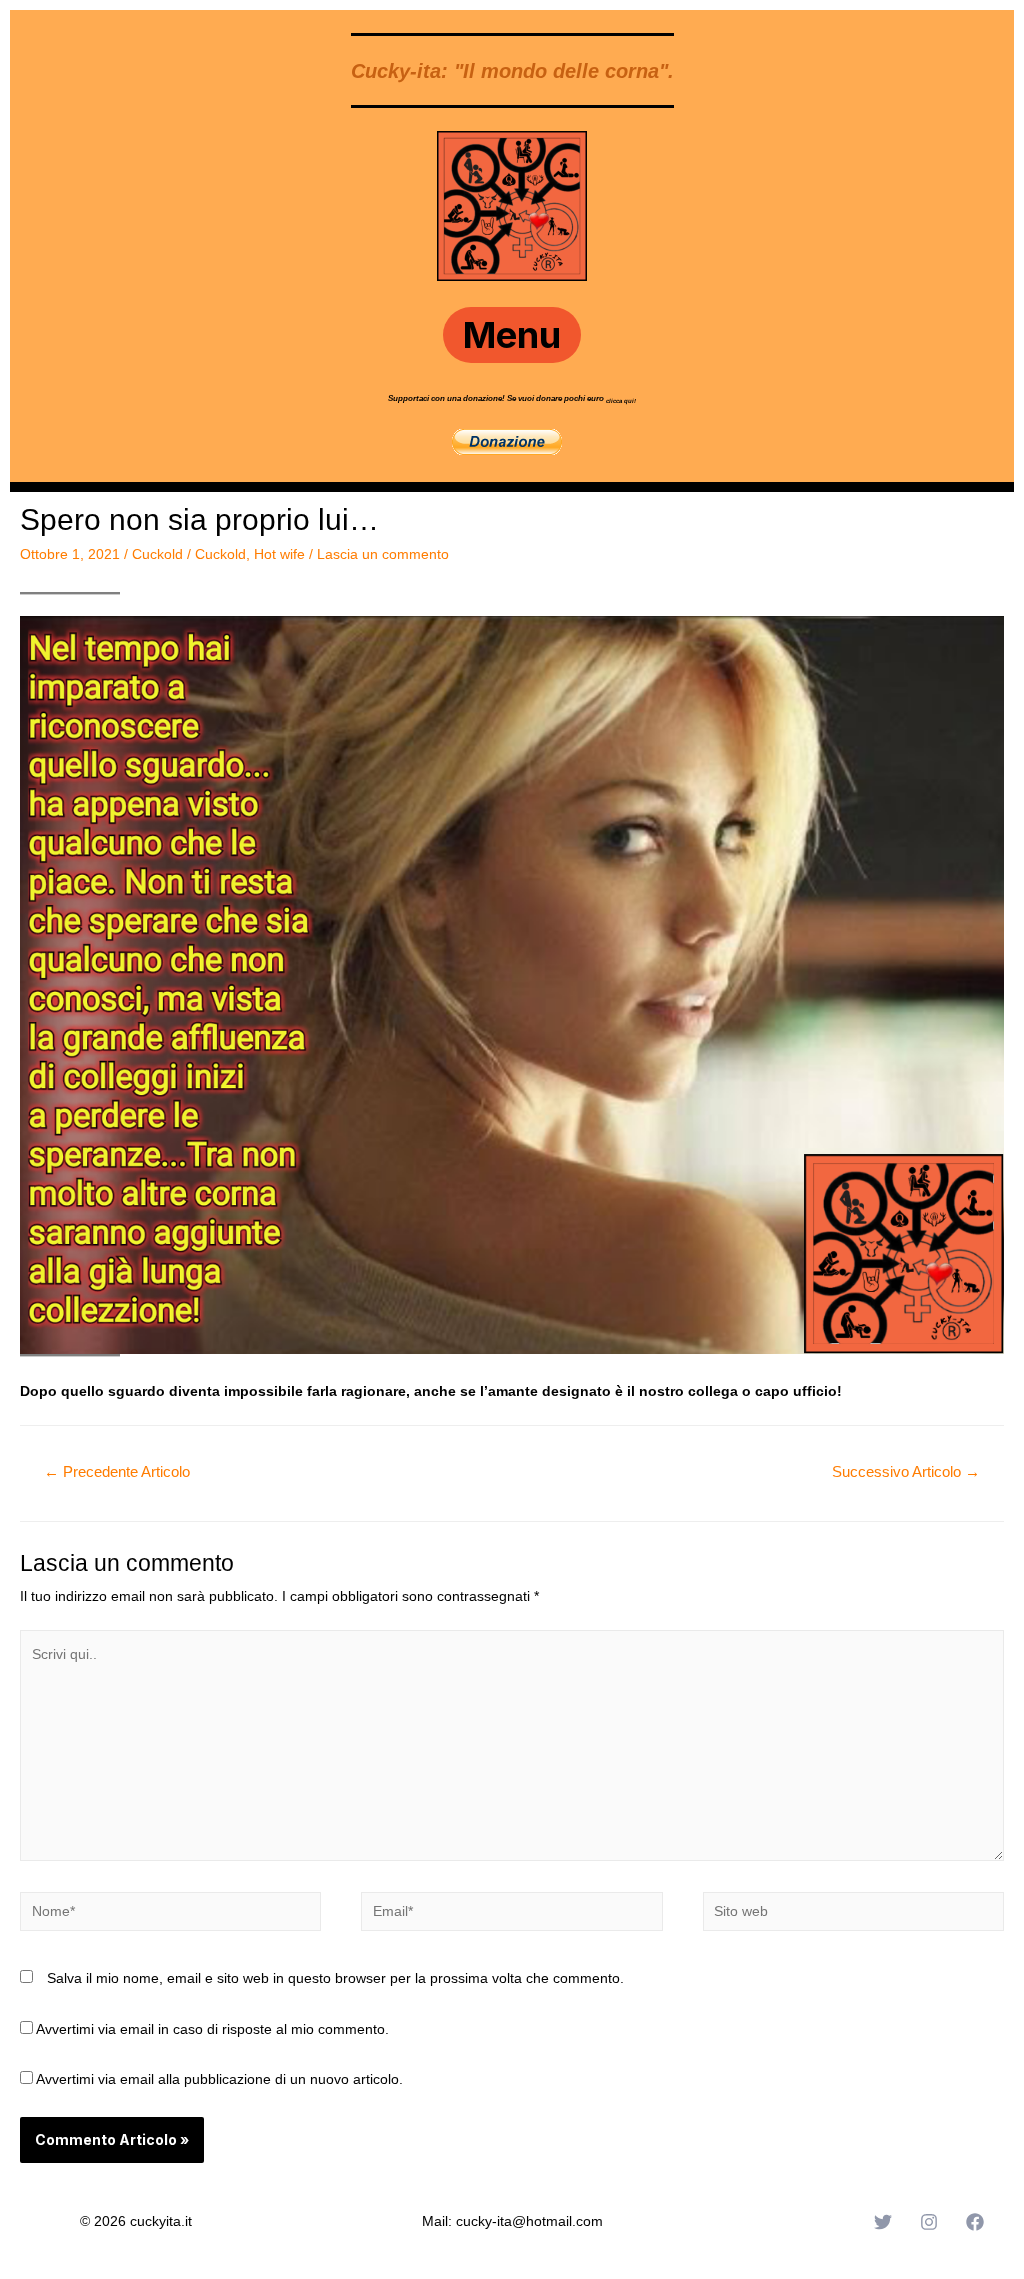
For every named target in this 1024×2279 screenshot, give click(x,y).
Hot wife (279, 554)
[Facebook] (975, 2222)
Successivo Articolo (906, 1471)
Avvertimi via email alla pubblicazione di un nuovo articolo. (219, 2079)
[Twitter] (883, 2222)
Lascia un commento (383, 554)
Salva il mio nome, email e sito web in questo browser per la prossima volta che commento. (335, 1978)
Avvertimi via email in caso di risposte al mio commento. (212, 2029)
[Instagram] (929, 2222)
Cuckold (157, 554)
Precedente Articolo (117, 1471)
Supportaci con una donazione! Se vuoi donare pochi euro (497, 398)
